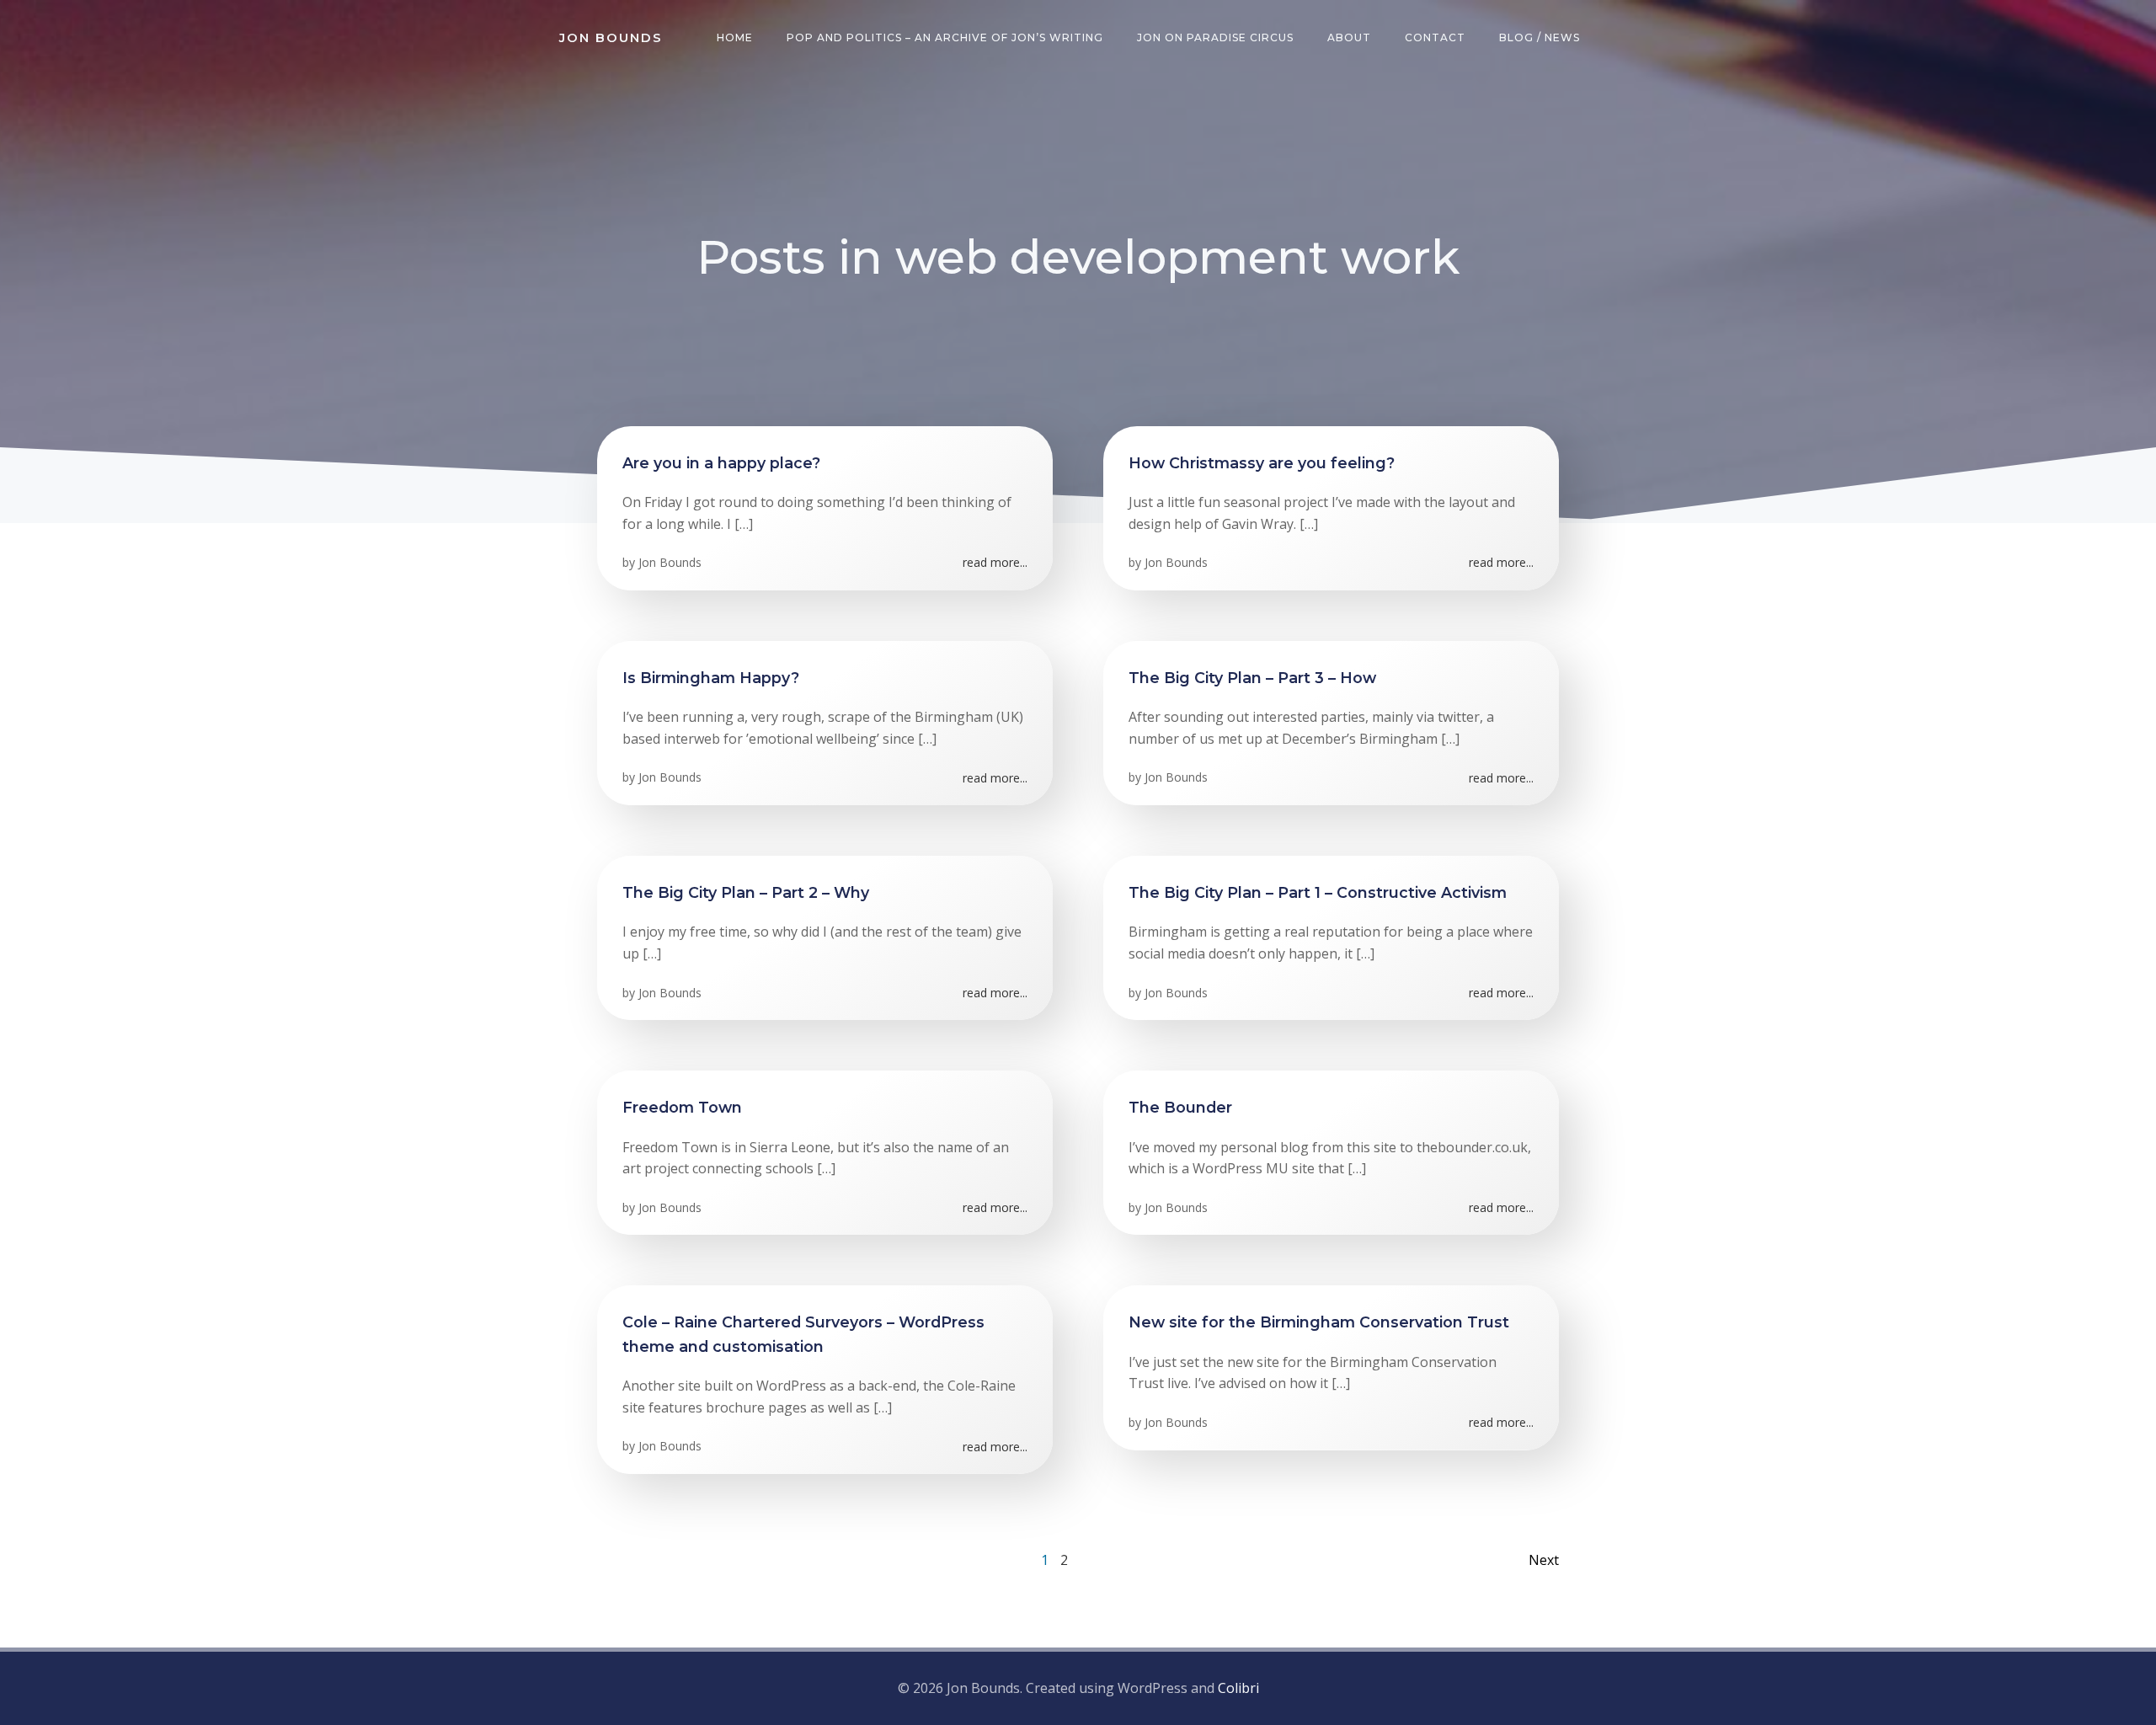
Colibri (1238, 1688)
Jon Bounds (670, 562)
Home (735, 37)
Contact (1435, 37)
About (1349, 37)
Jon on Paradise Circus (1215, 37)
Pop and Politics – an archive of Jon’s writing (945, 37)
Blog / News (1540, 37)
